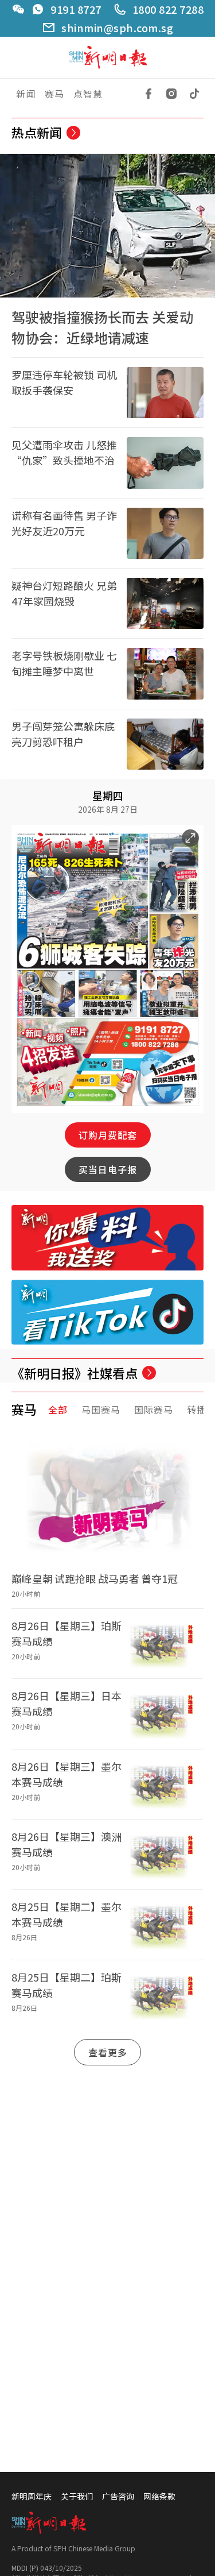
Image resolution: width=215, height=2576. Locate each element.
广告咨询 (118, 2496)
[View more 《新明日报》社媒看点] (149, 1373)
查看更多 (108, 2052)
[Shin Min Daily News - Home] (108, 58)
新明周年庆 (32, 2496)
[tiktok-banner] (107, 1312)
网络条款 (159, 2496)
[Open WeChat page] (18, 9)
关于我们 (77, 2496)
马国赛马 (101, 1409)
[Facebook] (148, 94)
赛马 (54, 94)
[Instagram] (171, 94)
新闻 (26, 94)
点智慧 (88, 94)
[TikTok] (194, 94)
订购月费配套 (108, 1135)
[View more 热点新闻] (73, 133)
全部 (58, 1409)
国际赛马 (154, 1409)
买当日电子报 (108, 1169)
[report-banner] (107, 1237)
